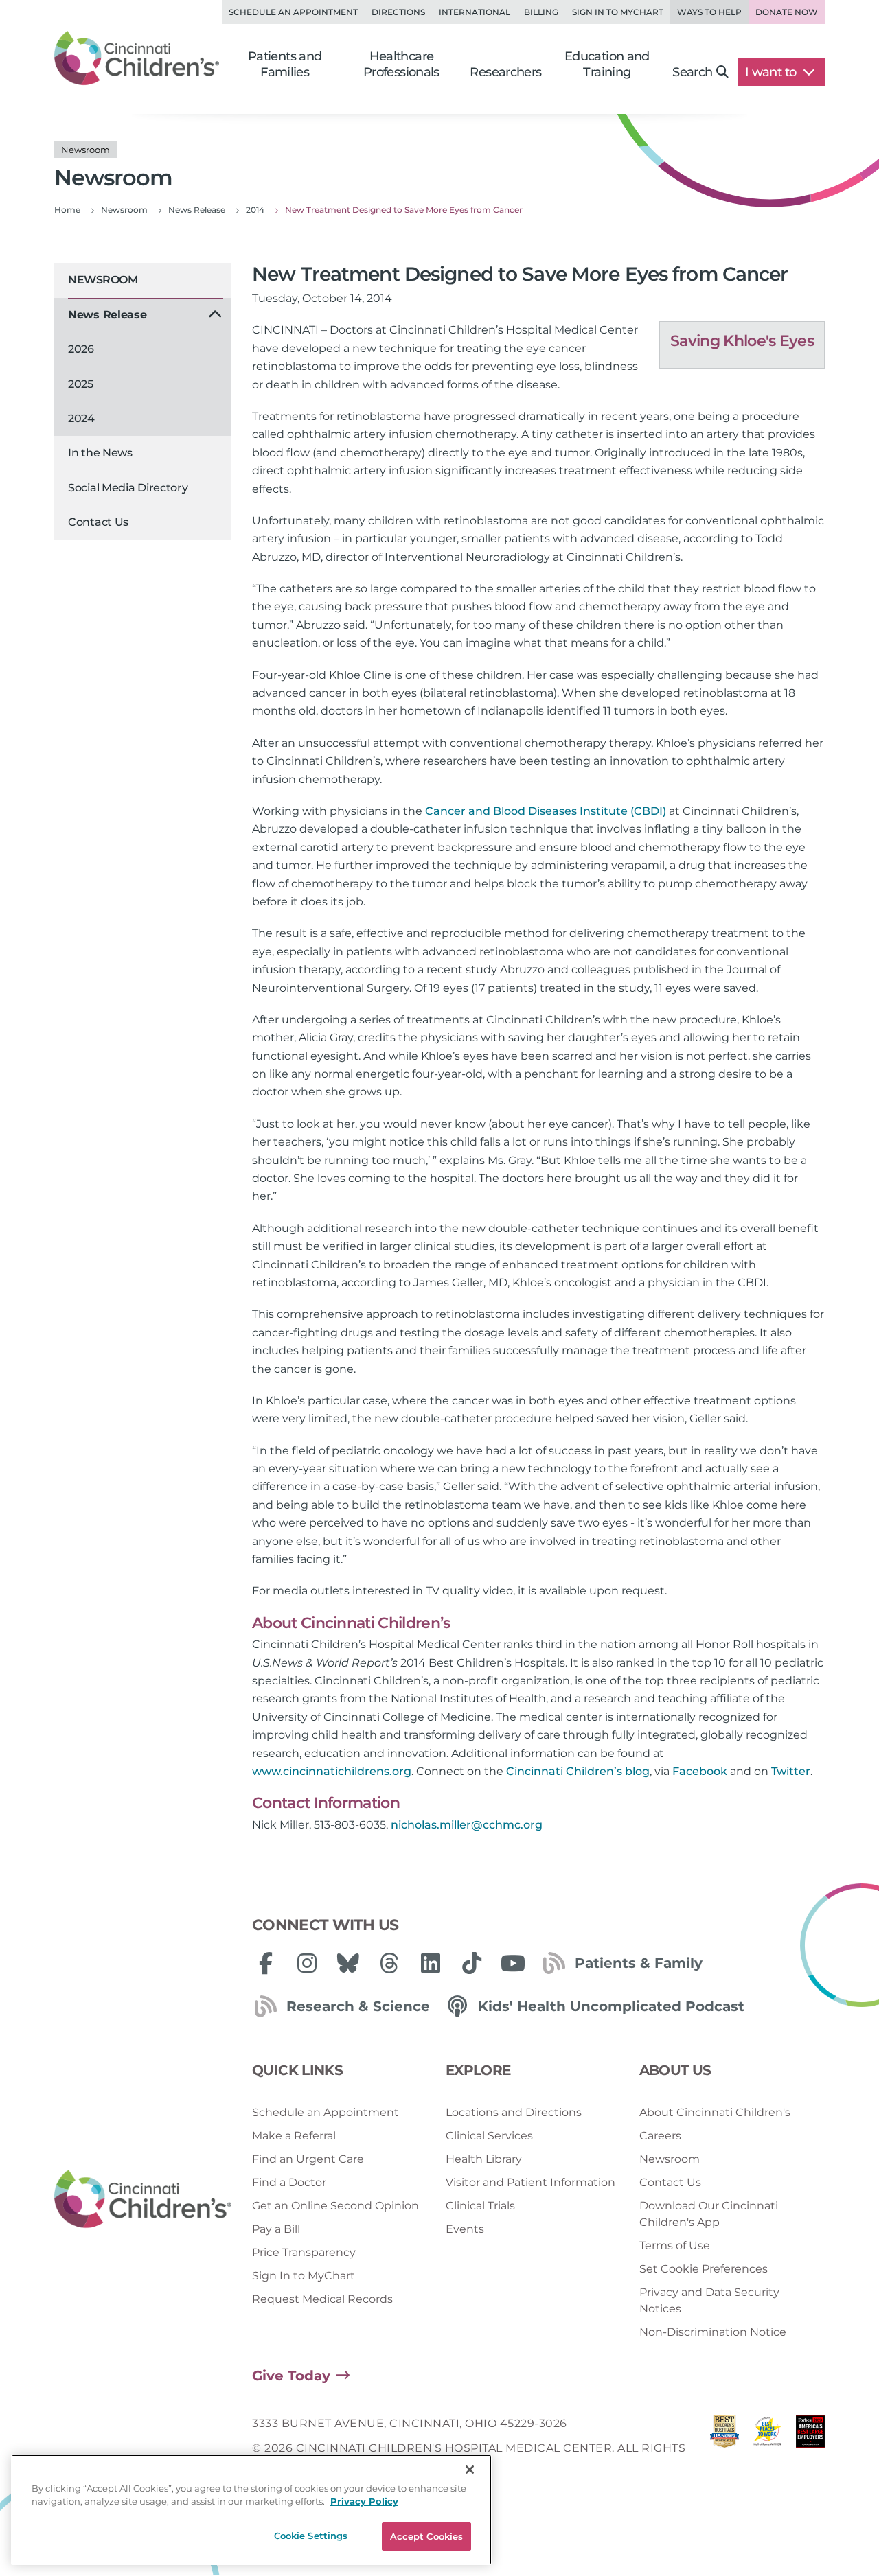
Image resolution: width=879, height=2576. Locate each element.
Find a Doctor (289, 2182)
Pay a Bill (276, 2229)
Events (465, 2229)
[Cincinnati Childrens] (143, 2200)
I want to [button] (772, 72)
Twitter (791, 1771)
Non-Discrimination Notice (713, 2332)
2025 (81, 384)
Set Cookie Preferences (704, 2269)
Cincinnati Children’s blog (578, 1771)
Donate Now (787, 12)
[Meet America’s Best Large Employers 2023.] (810, 2449)
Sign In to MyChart (304, 2276)
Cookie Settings (311, 2536)
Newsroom (103, 280)
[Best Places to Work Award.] (767, 2449)
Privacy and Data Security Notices (709, 2300)
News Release (107, 315)
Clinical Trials (480, 2206)
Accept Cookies (427, 2536)
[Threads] (389, 1963)
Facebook (700, 1771)
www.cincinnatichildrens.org (332, 1771)
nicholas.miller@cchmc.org (467, 1825)
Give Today (291, 2376)
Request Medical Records (322, 2299)
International (475, 12)
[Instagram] (307, 1963)
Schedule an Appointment (293, 12)
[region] (251, 2510)
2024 (81, 418)
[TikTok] (472, 1963)
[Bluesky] (348, 1963)
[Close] (470, 2470)
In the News (100, 453)
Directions (398, 12)
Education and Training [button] (607, 64)
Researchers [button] (505, 72)
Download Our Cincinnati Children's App (709, 2214)
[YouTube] (513, 1963)
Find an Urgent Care (308, 2159)
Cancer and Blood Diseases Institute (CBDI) (546, 811)
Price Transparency (304, 2252)
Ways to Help (709, 12)
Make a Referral (294, 2136)
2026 (81, 349)
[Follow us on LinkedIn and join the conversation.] (431, 1963)
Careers (660, 2136)
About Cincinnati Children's (715, 2112)
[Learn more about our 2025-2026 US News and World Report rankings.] (724, 2449)
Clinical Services (489, 2136)
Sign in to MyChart (618, 12)
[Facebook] (266, 1963)
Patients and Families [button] (285, 64)
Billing (541, 12)
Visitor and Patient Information (530, 2182)
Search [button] (692, 72)
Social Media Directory (128, 488)
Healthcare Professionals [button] (401, 64)
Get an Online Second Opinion (335, 2206)
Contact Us (98, 522)
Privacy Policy (364, 2502)
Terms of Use (675, 2246)
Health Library (484, 2159)
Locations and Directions (514, 2112)
